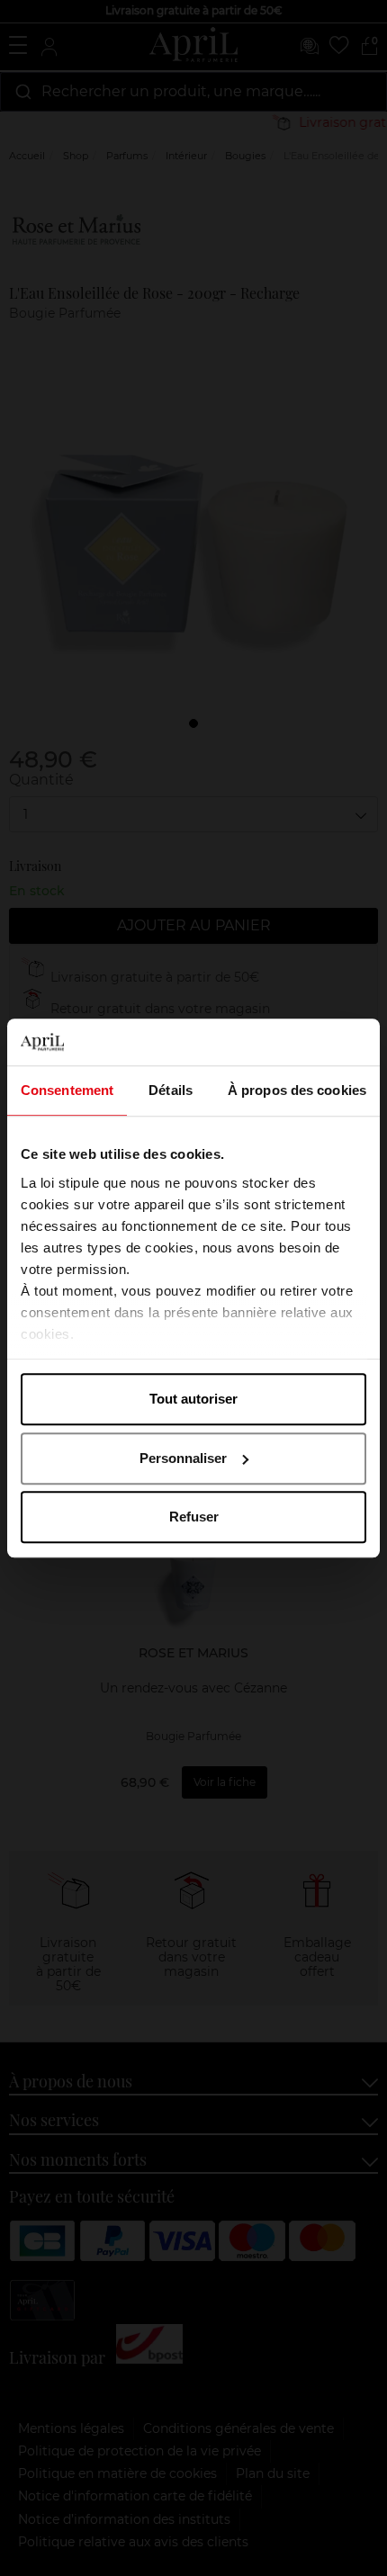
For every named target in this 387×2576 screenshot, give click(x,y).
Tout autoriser (193, 1399)
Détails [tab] (171, 1090)
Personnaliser (183, 1458)
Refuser (194, 1517)
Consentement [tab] (67, 1090)
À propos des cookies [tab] (297, 1090)
